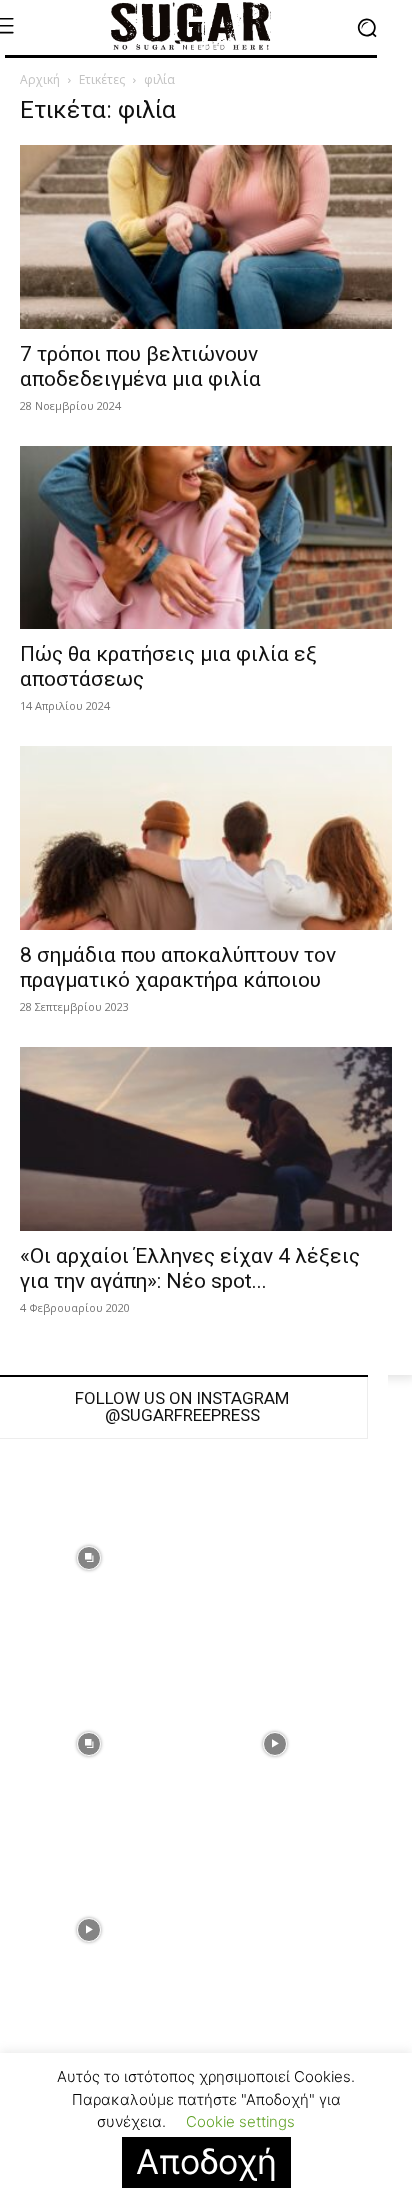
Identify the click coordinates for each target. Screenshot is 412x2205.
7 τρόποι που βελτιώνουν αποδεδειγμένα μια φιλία (140, 366)
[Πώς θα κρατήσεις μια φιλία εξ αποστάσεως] (206, 538)
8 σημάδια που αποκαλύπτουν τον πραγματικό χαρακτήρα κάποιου (178, 967)
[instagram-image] (275, 1558)
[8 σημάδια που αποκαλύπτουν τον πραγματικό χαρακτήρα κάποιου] (206, 838)
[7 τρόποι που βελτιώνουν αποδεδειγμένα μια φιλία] (206, 237)
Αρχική (40, 79)
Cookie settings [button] (240, 2121)
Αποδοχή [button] (206, 2161)
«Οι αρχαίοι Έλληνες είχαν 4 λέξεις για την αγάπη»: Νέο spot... (190, 1268)
